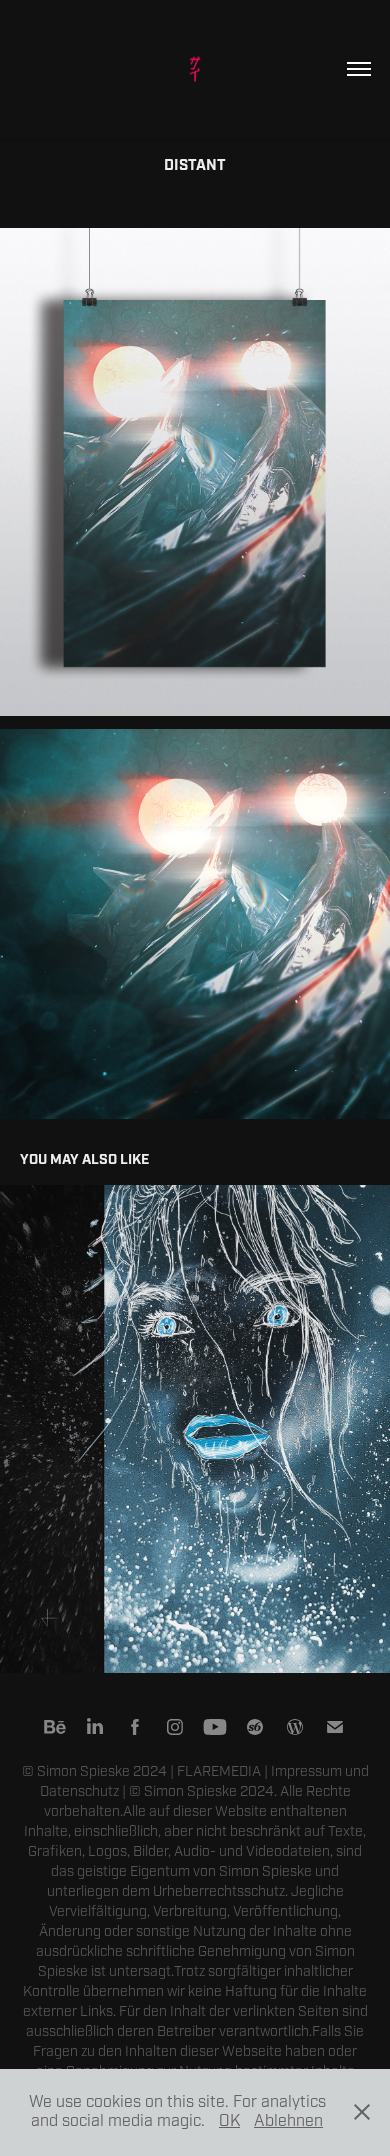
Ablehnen (288, 2121)
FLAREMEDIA (219, 1771)
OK (229, 2121)
